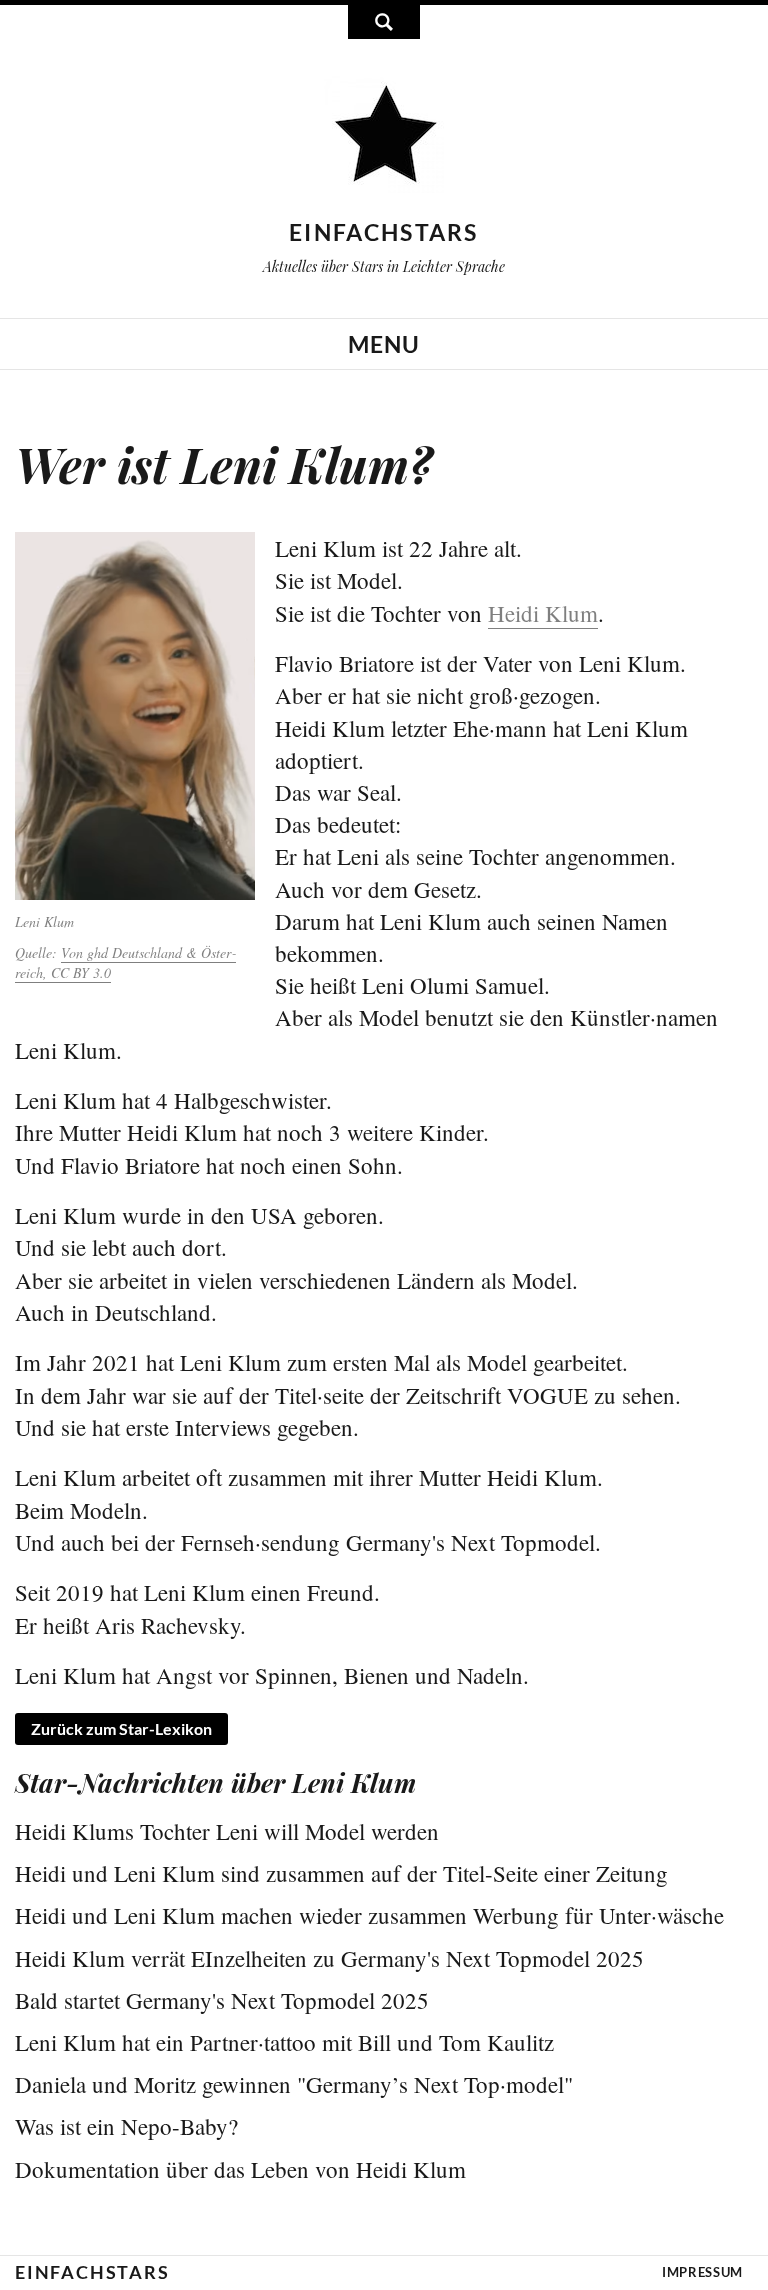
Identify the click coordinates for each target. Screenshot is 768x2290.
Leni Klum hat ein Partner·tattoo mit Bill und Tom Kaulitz (284, 2042)
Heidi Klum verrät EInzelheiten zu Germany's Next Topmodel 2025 (329, 1958)
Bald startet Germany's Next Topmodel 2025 (222, 2000)
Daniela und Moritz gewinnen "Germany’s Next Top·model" (294, 2084)
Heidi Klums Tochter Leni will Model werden (227, 1831)
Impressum (702, 2272)
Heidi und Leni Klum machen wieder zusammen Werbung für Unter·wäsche (369, 1915)
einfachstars (384, 232)
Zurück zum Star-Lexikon (121, 1728)
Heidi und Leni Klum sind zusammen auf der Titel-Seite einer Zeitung (341, 1873)
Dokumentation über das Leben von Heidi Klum (240, 2169)
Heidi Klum (543, 613)
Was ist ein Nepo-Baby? (126, 2126)
